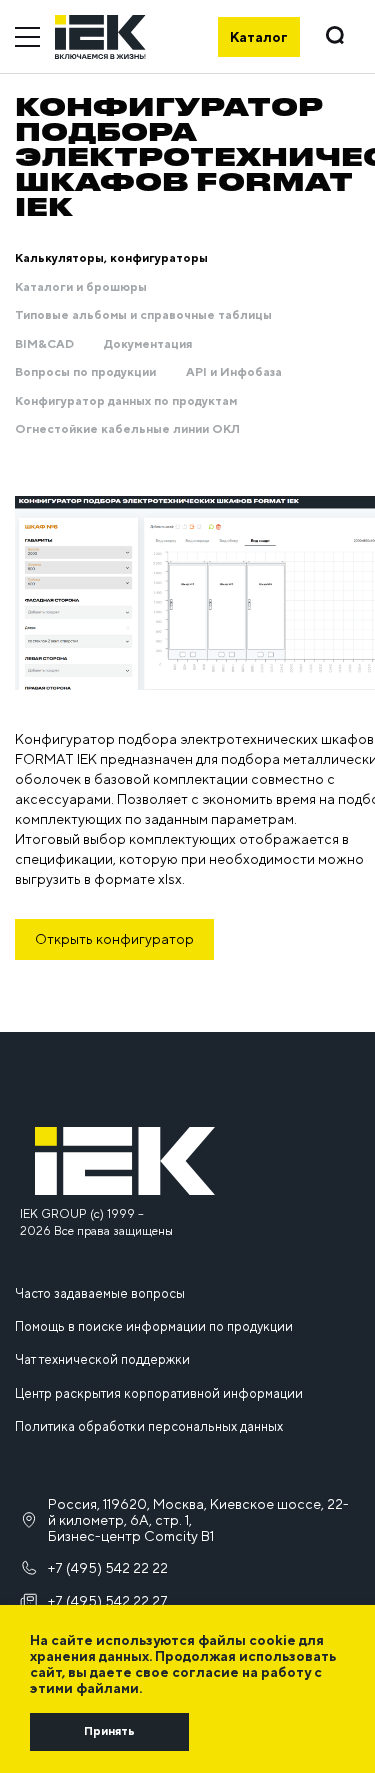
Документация (148, 344)
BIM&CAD (44, 344)
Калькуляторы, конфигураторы (111, 258)
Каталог (259, 37)
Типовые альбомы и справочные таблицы (143, 315)
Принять (109, 1731)
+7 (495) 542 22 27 (108, 1601)
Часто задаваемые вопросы (100, 1293)
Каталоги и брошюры (81, 287)
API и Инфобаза (234, 372)
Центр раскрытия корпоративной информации (159, 1393)
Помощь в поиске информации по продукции (154, 1326)
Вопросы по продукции (85, 372)
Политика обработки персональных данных (149, 1426)
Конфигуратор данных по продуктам (126, 401)
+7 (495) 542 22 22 (108, 1568)
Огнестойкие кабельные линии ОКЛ (127, 429)
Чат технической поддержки (102, 1359)
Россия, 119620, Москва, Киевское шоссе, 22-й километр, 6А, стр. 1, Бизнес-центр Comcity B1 (198, 1520)
